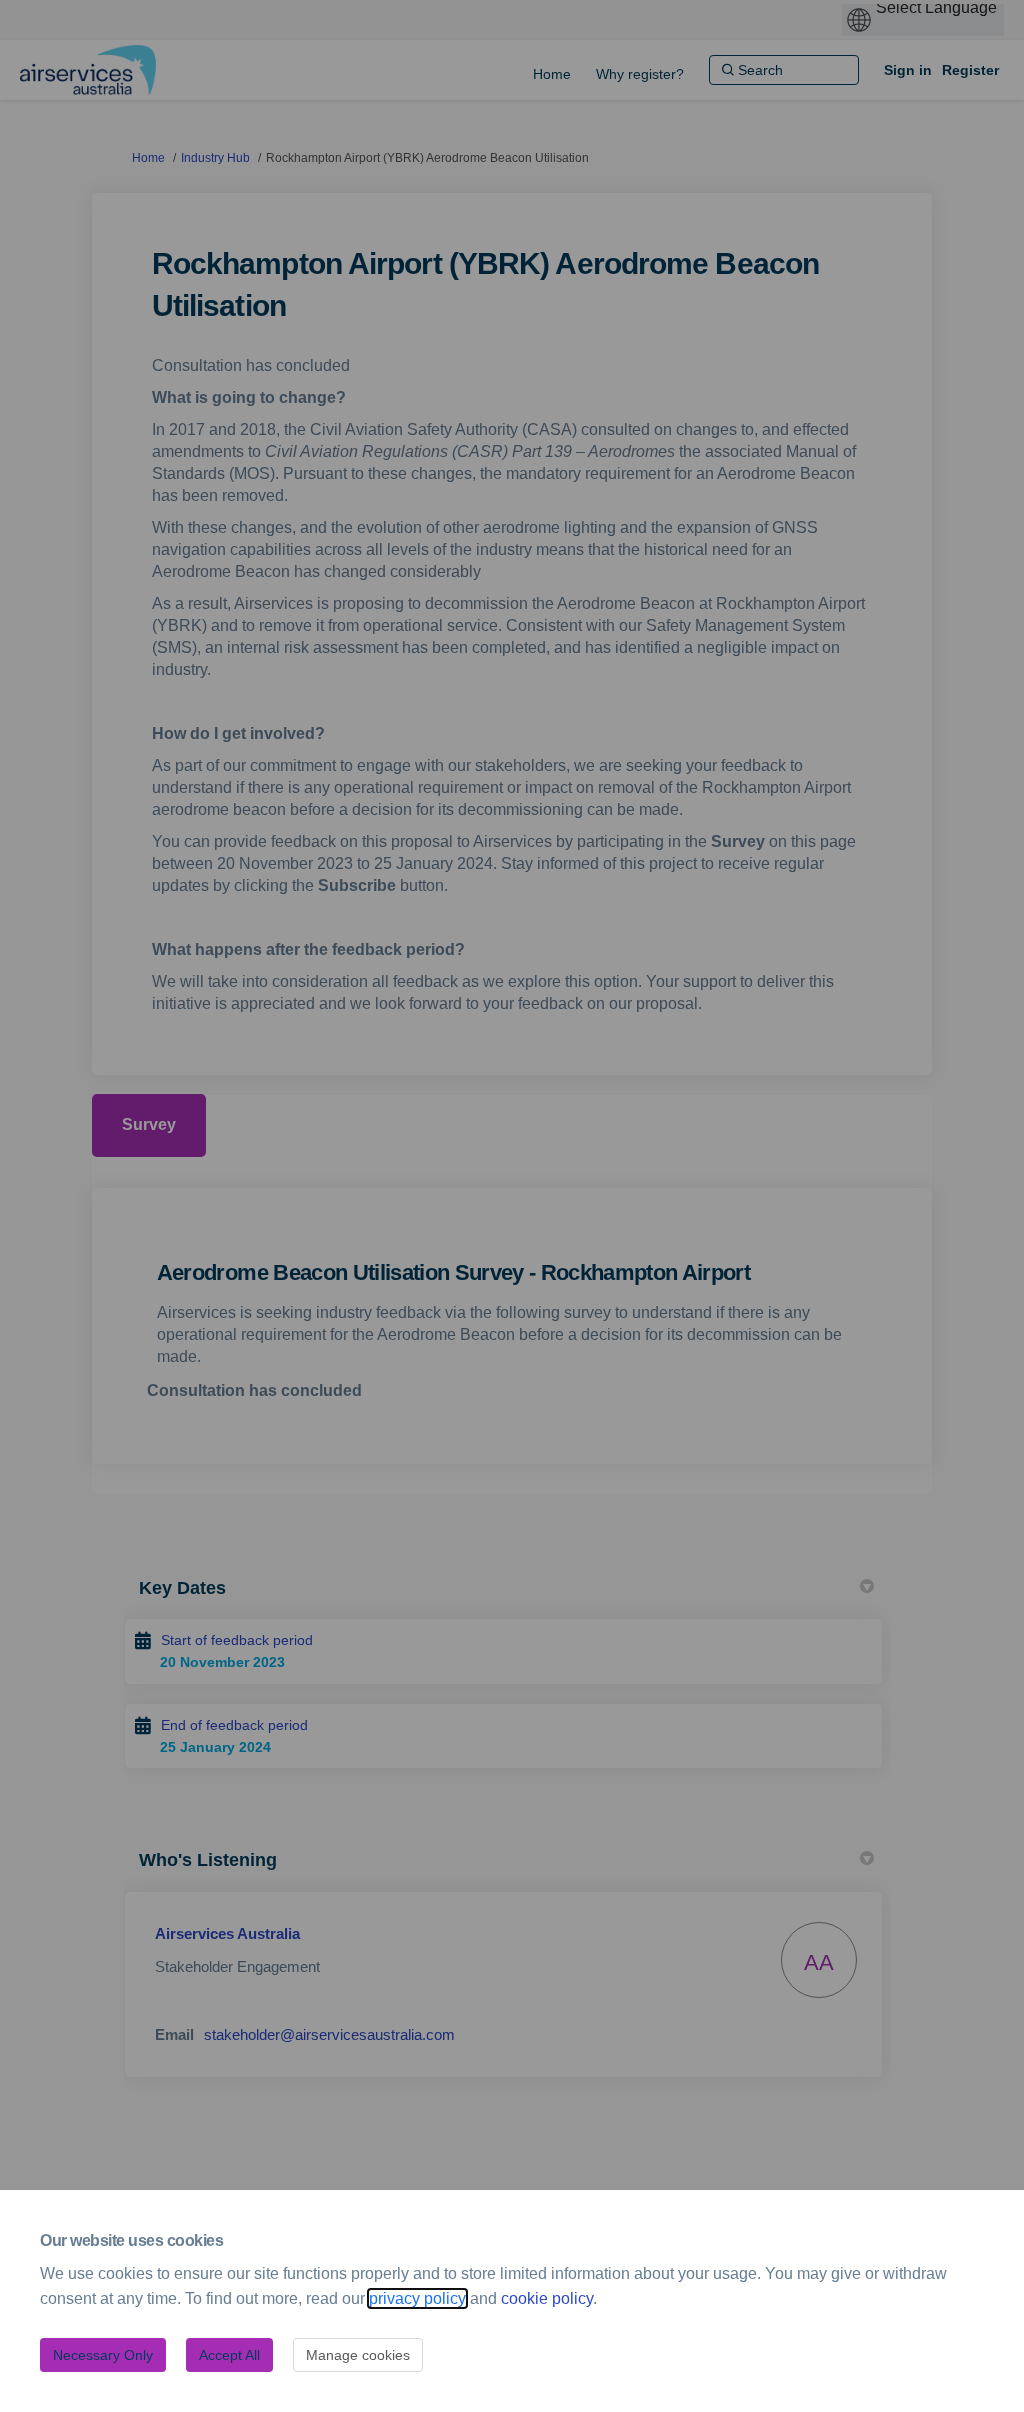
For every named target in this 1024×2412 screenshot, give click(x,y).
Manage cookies (358, 2355)
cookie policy (547, 2298)
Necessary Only (103, 2355)
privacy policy (417, 2298)
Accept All (229, 2355)
